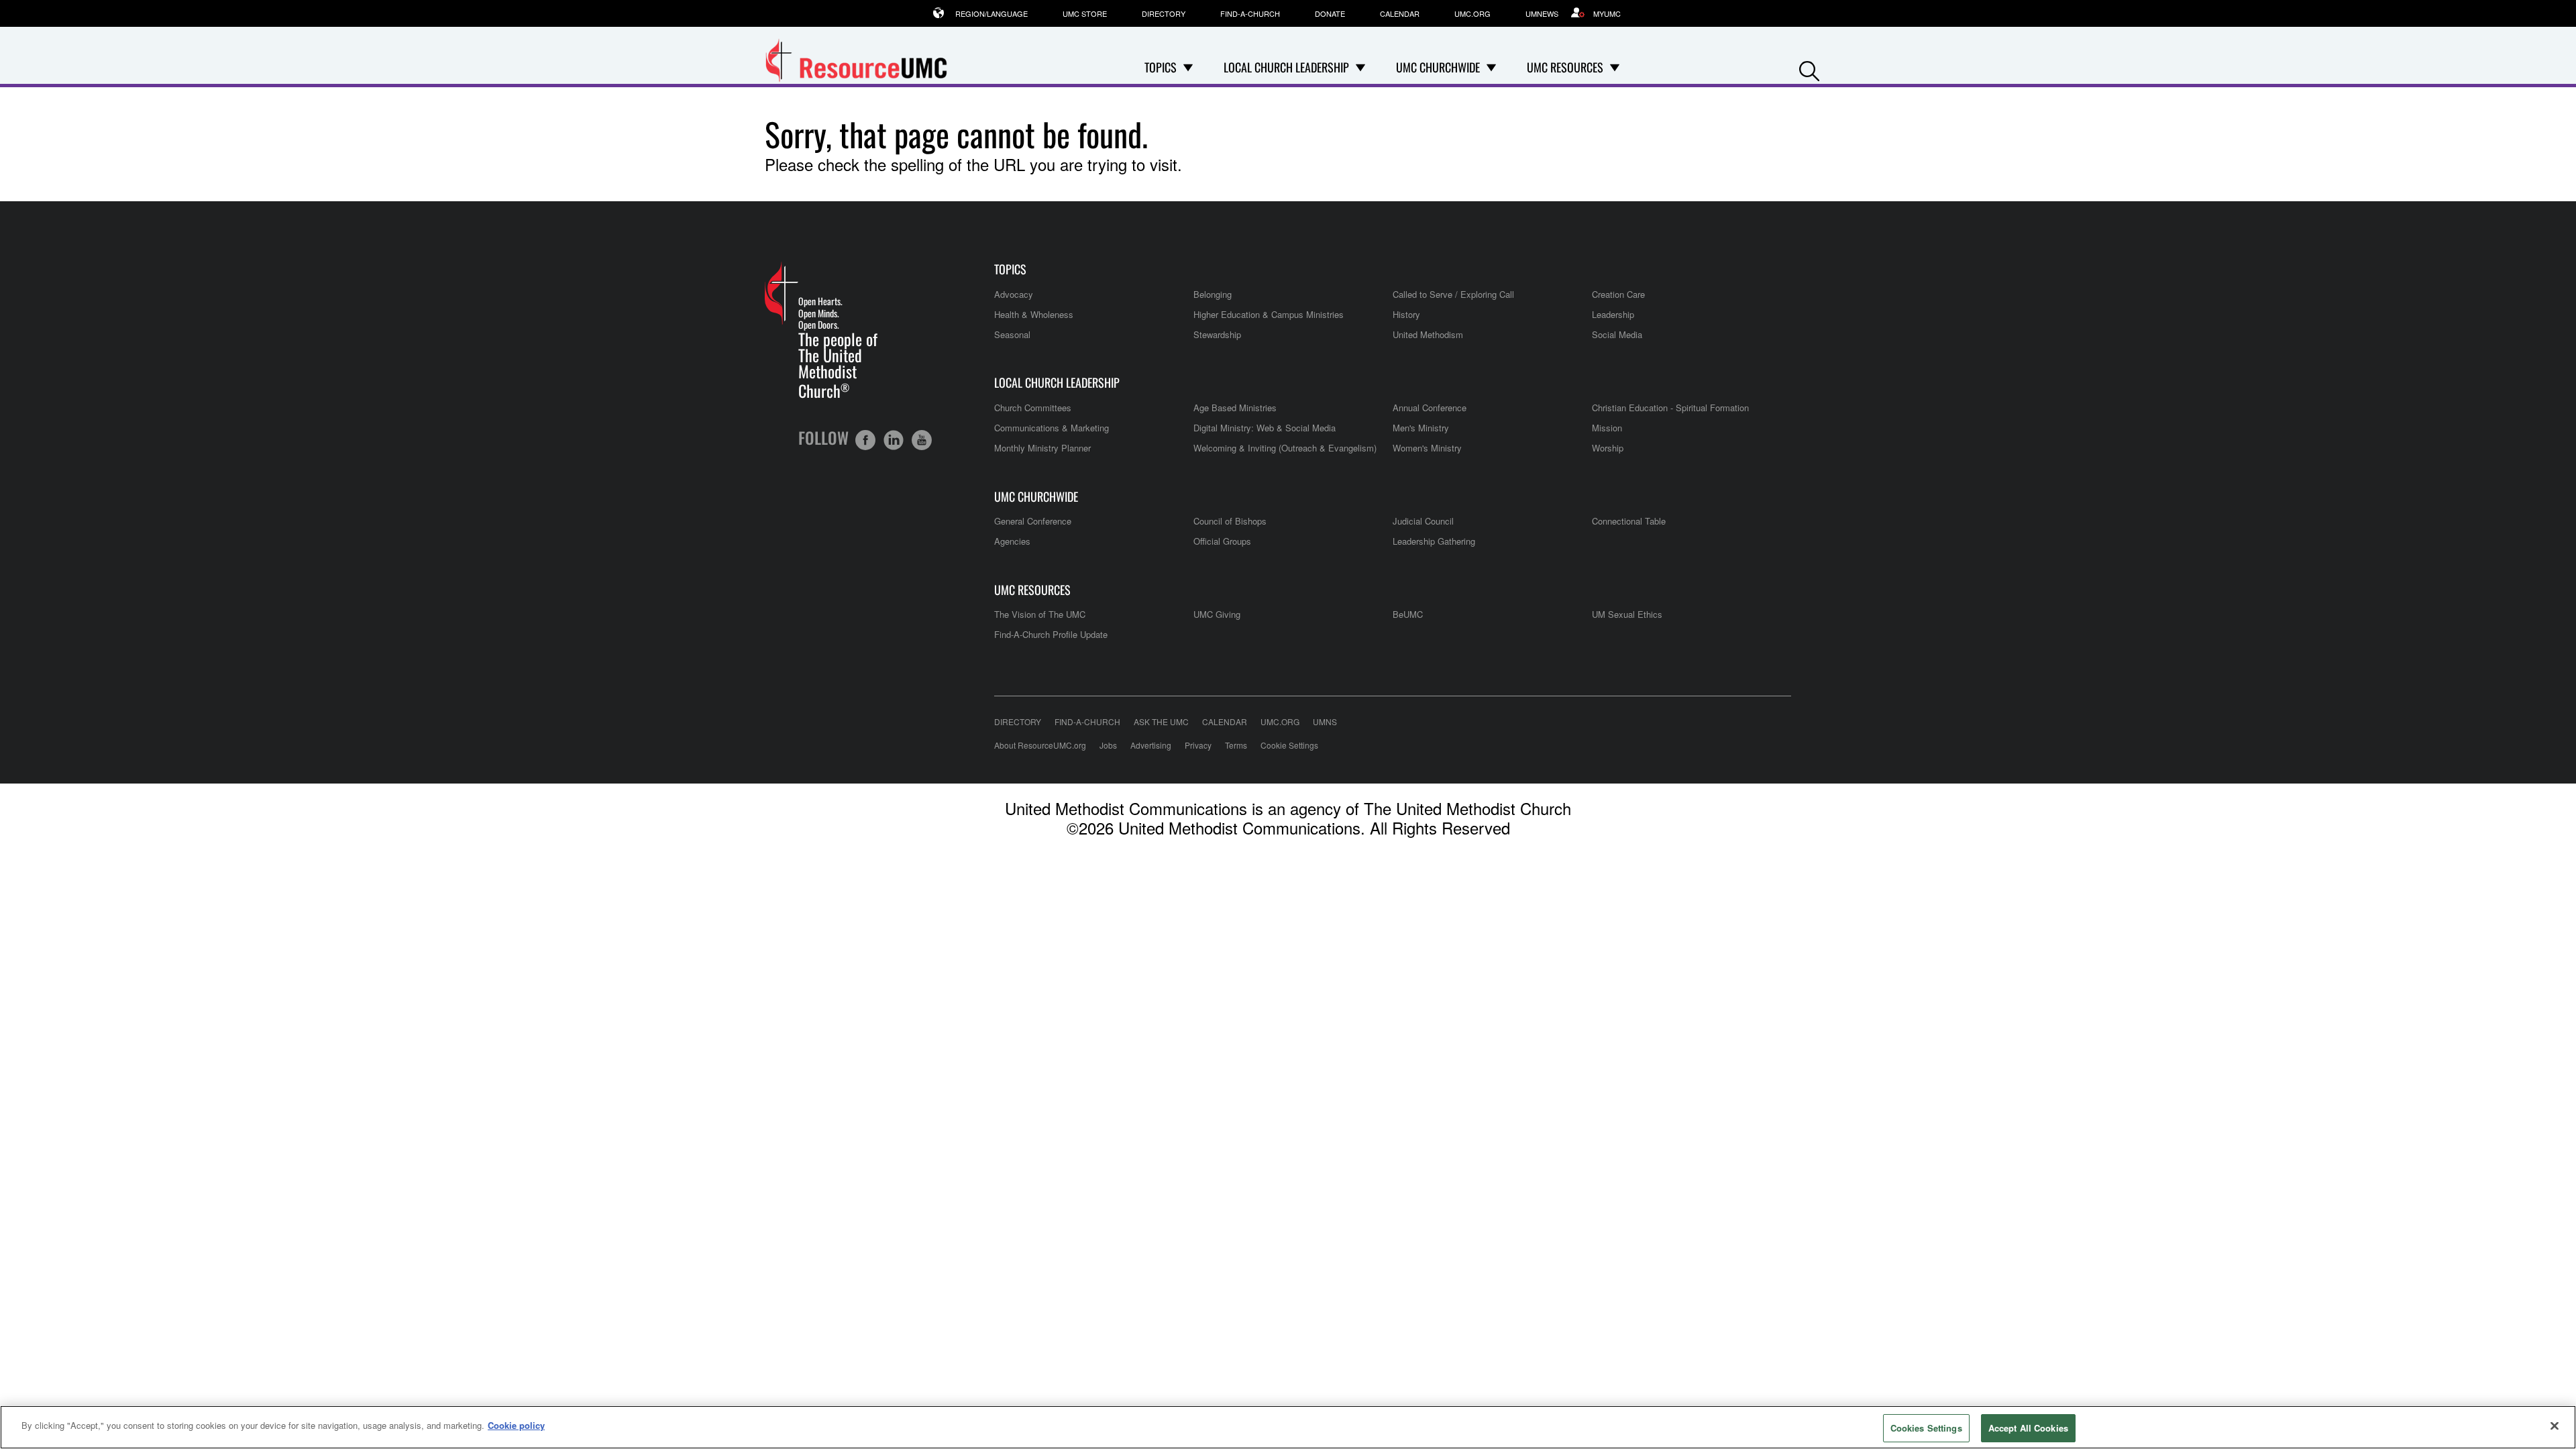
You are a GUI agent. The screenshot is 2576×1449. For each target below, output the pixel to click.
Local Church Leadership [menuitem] (1286, 67)
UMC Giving (1217, 614)
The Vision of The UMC (1040, 614)
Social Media (1617, 334)
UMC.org (1472, 13)
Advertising (1151, 745)
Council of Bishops (1230, 521)
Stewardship (1217, 334)
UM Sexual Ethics (1627, 614)
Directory (1164, 13)
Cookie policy (516, 1425)
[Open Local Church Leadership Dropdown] (1360, 67)
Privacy (1198, 745)
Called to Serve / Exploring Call (1453, 294)
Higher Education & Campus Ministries (1269, 314)
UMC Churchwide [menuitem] (1438, 67)
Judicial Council (1423, 521)
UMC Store (1085, 13)
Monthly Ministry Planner (1042, 448)
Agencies (1012, 541)
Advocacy (1014, 294)
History (1406, 314)
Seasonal (1012, 334)
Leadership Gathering (1434, 541)
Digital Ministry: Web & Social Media (1265, 428)
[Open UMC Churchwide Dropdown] (1491, 67)
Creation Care (1618, 294)
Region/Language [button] (991, 13)
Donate (1330, 13)
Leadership (1613, 314)
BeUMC (1408, 614)
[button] (1809, 68)
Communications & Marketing (1052, 428)
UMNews (1542, 13)
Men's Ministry (1421, 428)
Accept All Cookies (2028, 1428)
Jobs (1108, 745)
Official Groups (1222, 541)
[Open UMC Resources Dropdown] (1615, 67)
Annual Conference (1430, 408)
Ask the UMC (1161, 721)
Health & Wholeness (1034, 314)
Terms (1236, 745)
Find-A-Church (1250, 13)
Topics (1010, 269)
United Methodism (1428, 334)
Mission (1607, 428)
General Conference (1033, 521)
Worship (1608, 448)
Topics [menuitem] (1161, 67)
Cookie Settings (1289, 745)
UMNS (1325, 721)
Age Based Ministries (1235, 408)
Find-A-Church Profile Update (1051, 634)
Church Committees (1033, 408)
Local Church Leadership (1057, 383)
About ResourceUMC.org (1040, 745)
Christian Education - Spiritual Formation (1670, 408)
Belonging (1213, 294)
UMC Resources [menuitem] (1565, 67)
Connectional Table (1629, 521)
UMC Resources (1032, 590)
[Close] (2555, 1426)
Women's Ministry (1427, 448)
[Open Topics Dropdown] (1188, 67)
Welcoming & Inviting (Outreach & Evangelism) (1285, 448)
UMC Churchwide (1036, 497)
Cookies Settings (1926, 1428)
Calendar (1400, 13)
